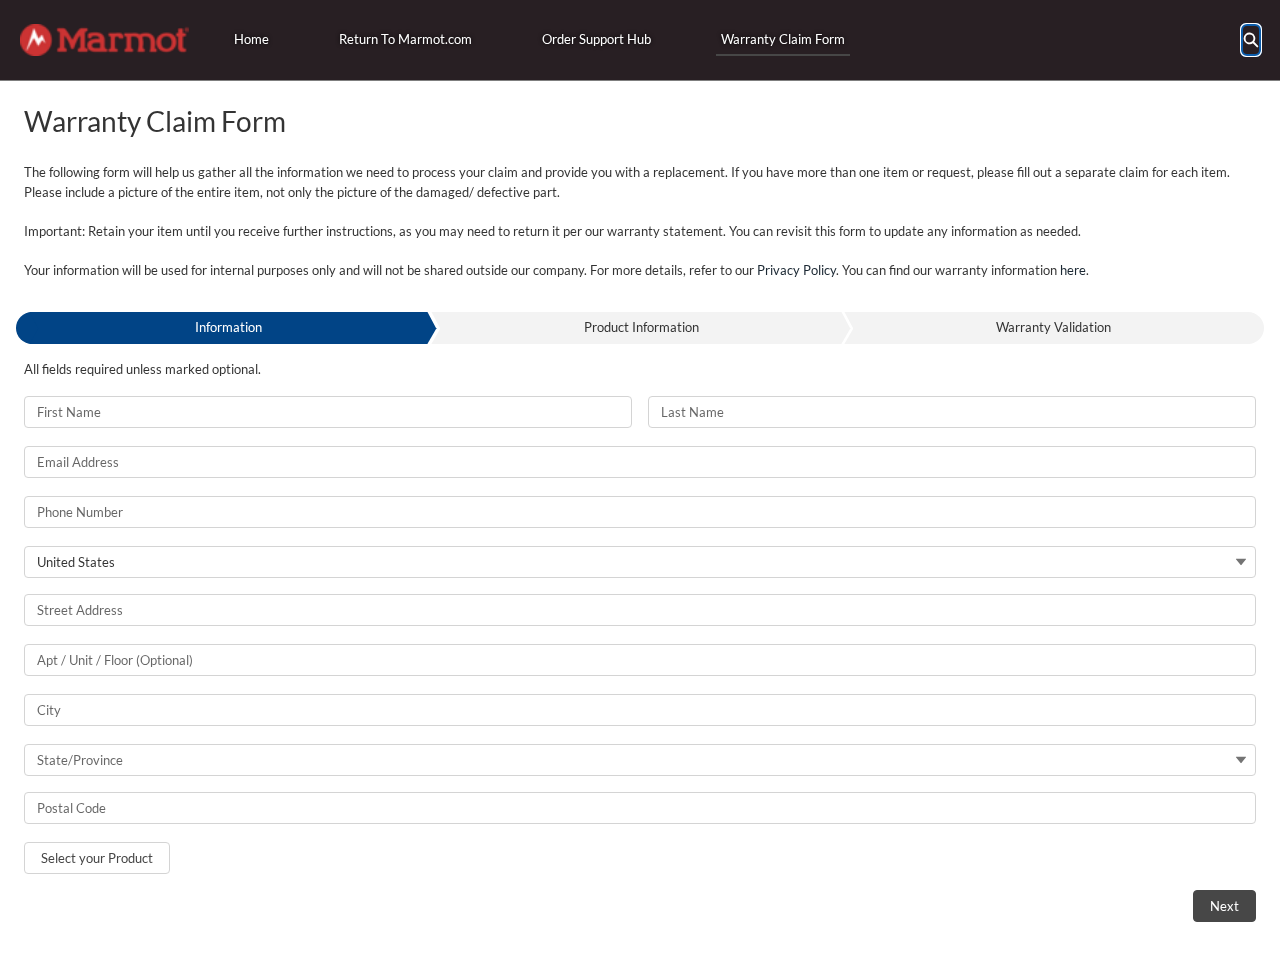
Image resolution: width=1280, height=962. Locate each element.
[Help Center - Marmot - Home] (104, 40)
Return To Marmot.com (405, 39)
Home (251, 39)
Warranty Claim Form (783, 39)
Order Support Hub (596, 39)
